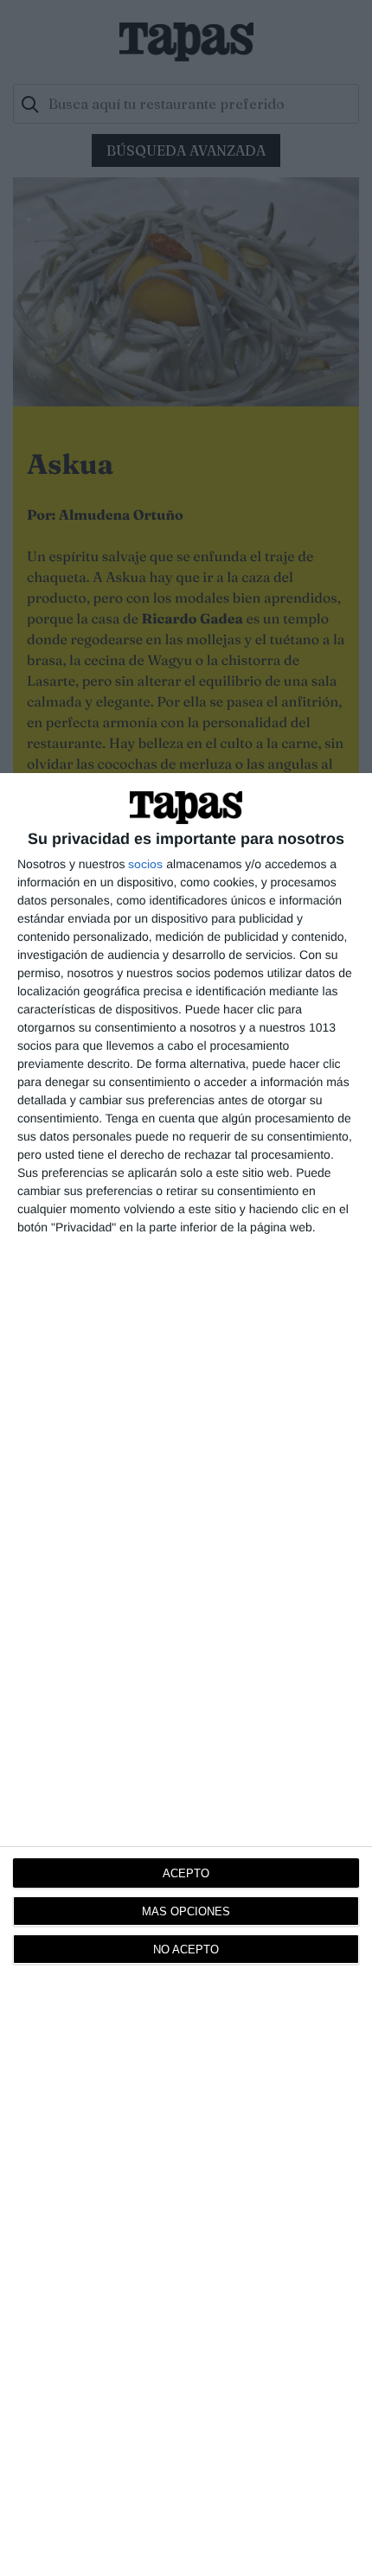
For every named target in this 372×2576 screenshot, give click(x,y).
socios (145, 864)
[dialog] (186, 1675)
